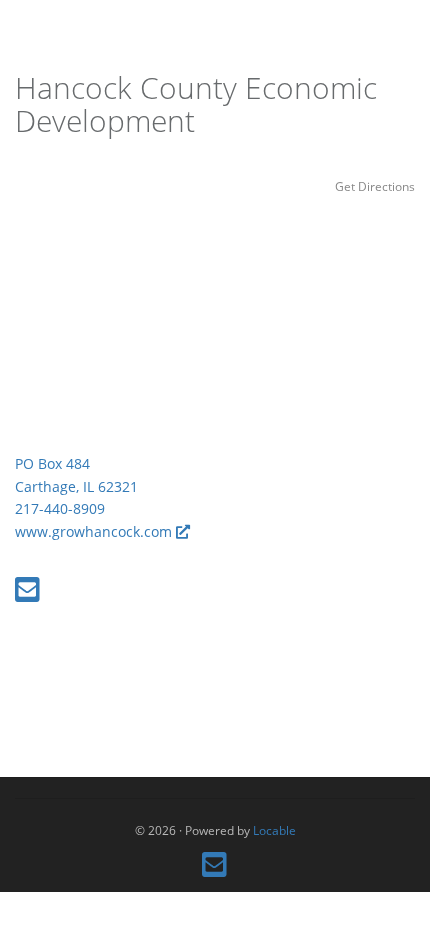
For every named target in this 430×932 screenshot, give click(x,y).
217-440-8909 (60, 508)
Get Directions (375, 186)
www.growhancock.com (95, 531)
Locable (274, 830)
